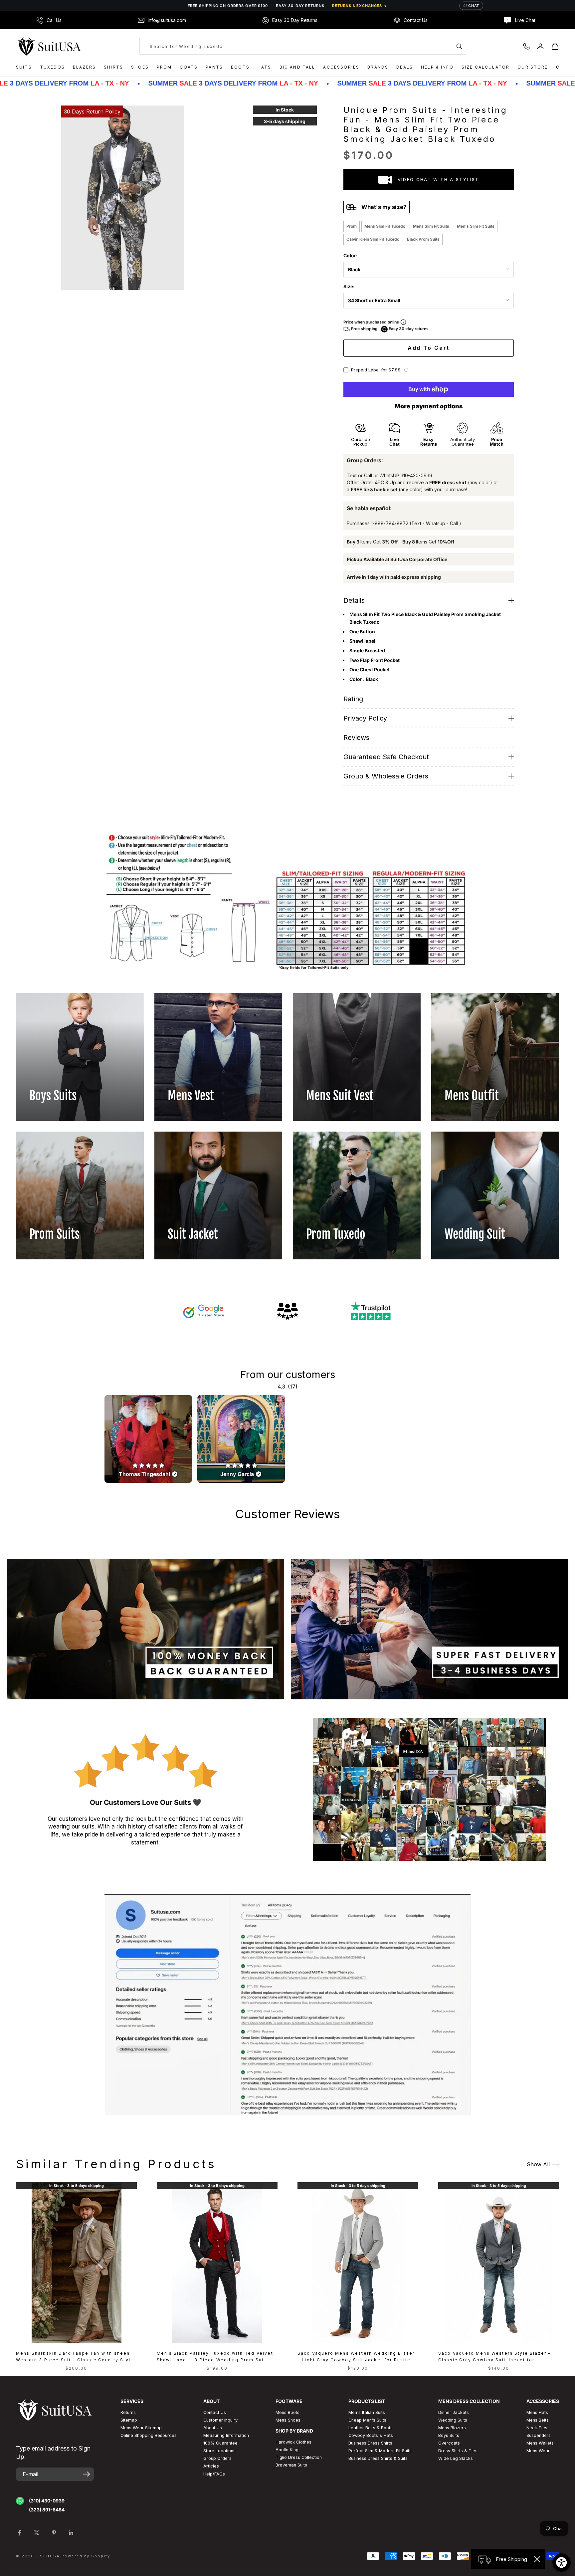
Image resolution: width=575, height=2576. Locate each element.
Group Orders (217, 2458)
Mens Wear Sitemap (141, 2428)
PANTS (214, 67)
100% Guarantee (220, 2443)
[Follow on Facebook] (19, 2533)
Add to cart (429, 348)
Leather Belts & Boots (371, 2428)
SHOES (140, 67)
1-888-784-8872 (390, 523)
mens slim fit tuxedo (385, 226)
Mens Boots (287, 2412)
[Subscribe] (86, 2474)
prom (352, 226)
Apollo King (287, 2450)
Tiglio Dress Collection (299, 2457)
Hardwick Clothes (293, 2442)
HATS (265, 67)
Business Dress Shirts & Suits (378, 2458)
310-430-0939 (416, 475)
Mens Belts (538, 2420)
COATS (189, 67)
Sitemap (129, 2420)
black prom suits (423, 239)
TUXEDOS (52, 67)
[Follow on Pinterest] (54, 2533)
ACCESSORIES (341, 67)
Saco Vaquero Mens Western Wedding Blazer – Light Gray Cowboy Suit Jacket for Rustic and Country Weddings (356, 2357)
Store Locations (219, 2451)
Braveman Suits (291, 2465)
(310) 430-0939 (47, 2501)
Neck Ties (537, 2428)
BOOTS (240, 67)
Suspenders (539, 2435)
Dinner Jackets (454, 2412)
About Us (213, 2428)
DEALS (405, 67)
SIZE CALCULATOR (485, 67)
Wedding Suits (453, 2420)
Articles (211, 2466)
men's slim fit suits (476, 226)
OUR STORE (533, 67)
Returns (128, 2412)
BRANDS (378, 67)
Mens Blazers (452, 2428)
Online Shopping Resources (149, 2435)
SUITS (24, 67)
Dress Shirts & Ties (458, 2451)
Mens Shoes (288, 2420)
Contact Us (215, 2412)
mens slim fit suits (431, 226)
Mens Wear (538, 2451)
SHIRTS (113, 67)
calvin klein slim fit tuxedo (373, 239)
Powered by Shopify (86, 2556)
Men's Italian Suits (367, 2412)
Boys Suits (449, 2435)
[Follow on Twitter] (37, 2533)
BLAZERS (84, 67)
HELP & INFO (437, 67)
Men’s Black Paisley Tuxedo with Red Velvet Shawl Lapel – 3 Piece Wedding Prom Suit (215, 2357)
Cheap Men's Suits (367, 2420)
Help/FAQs (214, 2474)
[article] (148, 1439)
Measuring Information (226, 2435)
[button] (406, 370)
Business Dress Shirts (370, 2443)
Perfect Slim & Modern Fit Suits (380, 2451)
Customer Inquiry (220, 2420)
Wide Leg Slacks (456, 2458)
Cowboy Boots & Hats (371, 2435)
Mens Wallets (540, 2443)
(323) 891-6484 (47, 2510)
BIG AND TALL (297, 67)
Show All (538, 2164)
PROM (164, 67)
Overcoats (449, 2443)
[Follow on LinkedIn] (71, 2533)
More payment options (429, 406)
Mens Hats (537, 2412)
